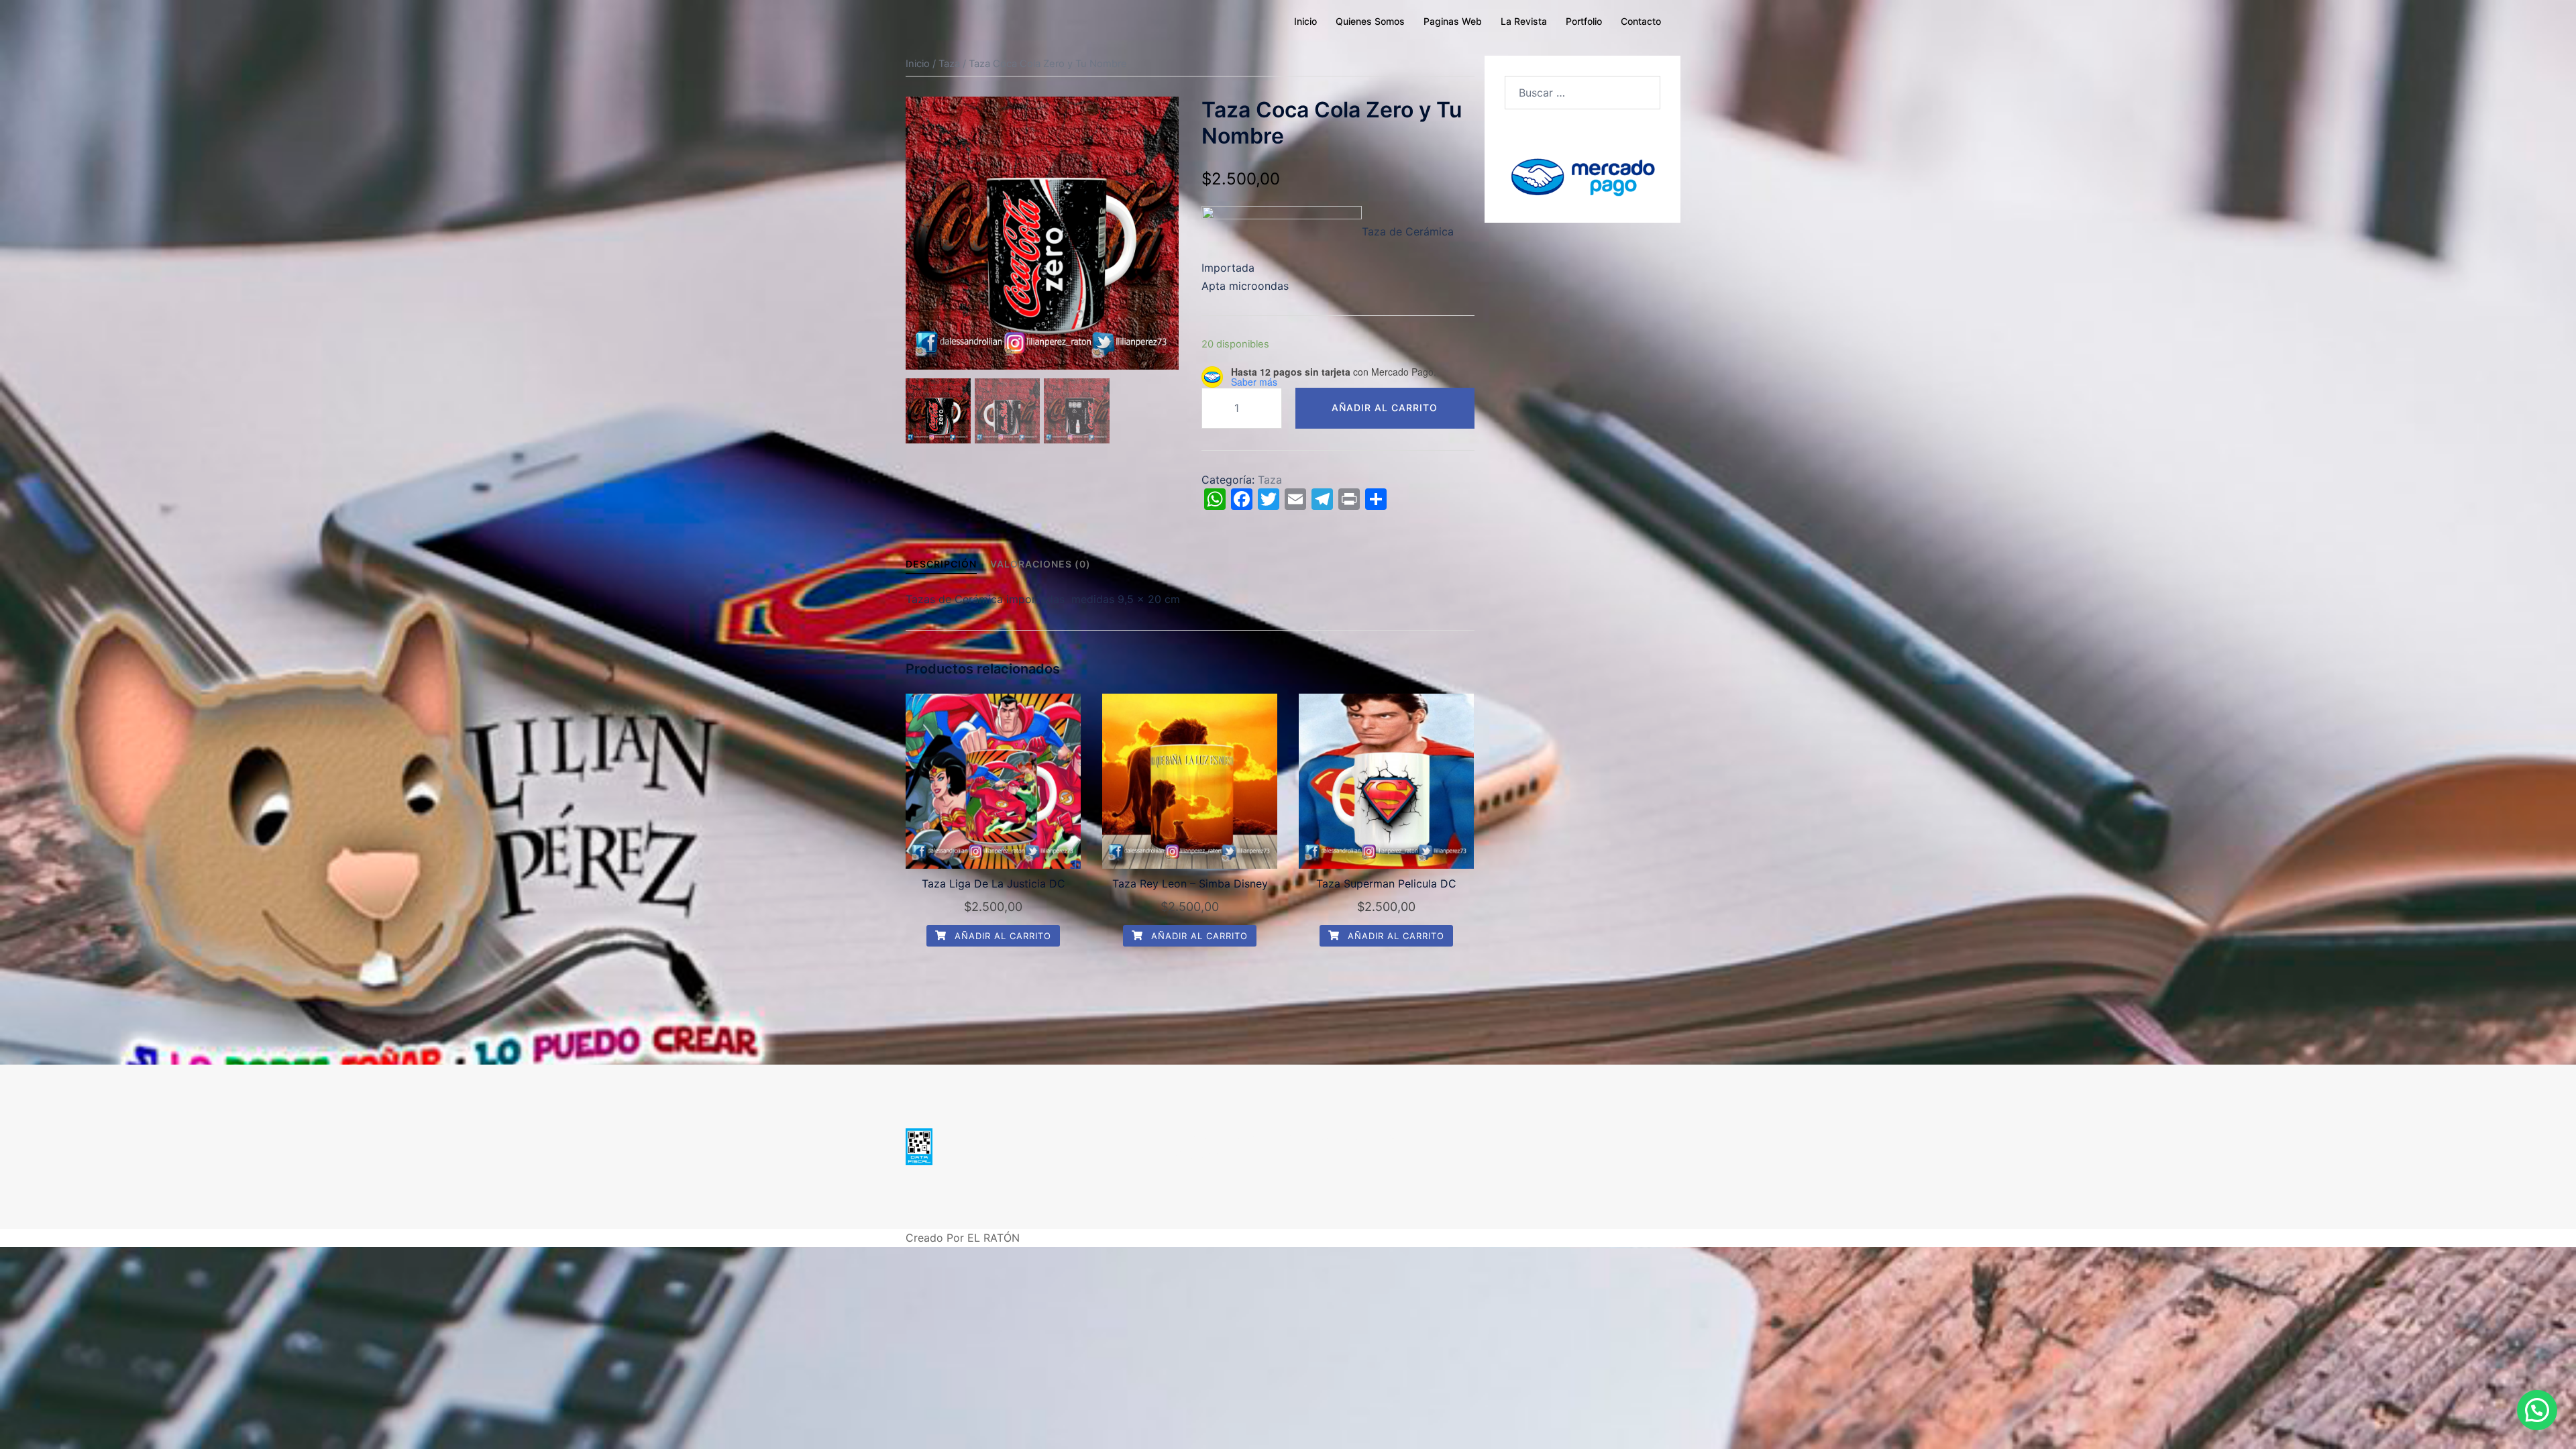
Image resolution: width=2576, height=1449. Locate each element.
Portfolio (1584, 21)
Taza (949, 64)
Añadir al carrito (1385, 408)
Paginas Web (1453, 21)
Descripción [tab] (941, 564)
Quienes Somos (1370, 21)
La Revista (1524, 21)
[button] (2537, 1410)
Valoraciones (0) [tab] (1040, 564)
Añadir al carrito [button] (1001, 936)
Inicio (1305, 21)
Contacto (1641, 21)
